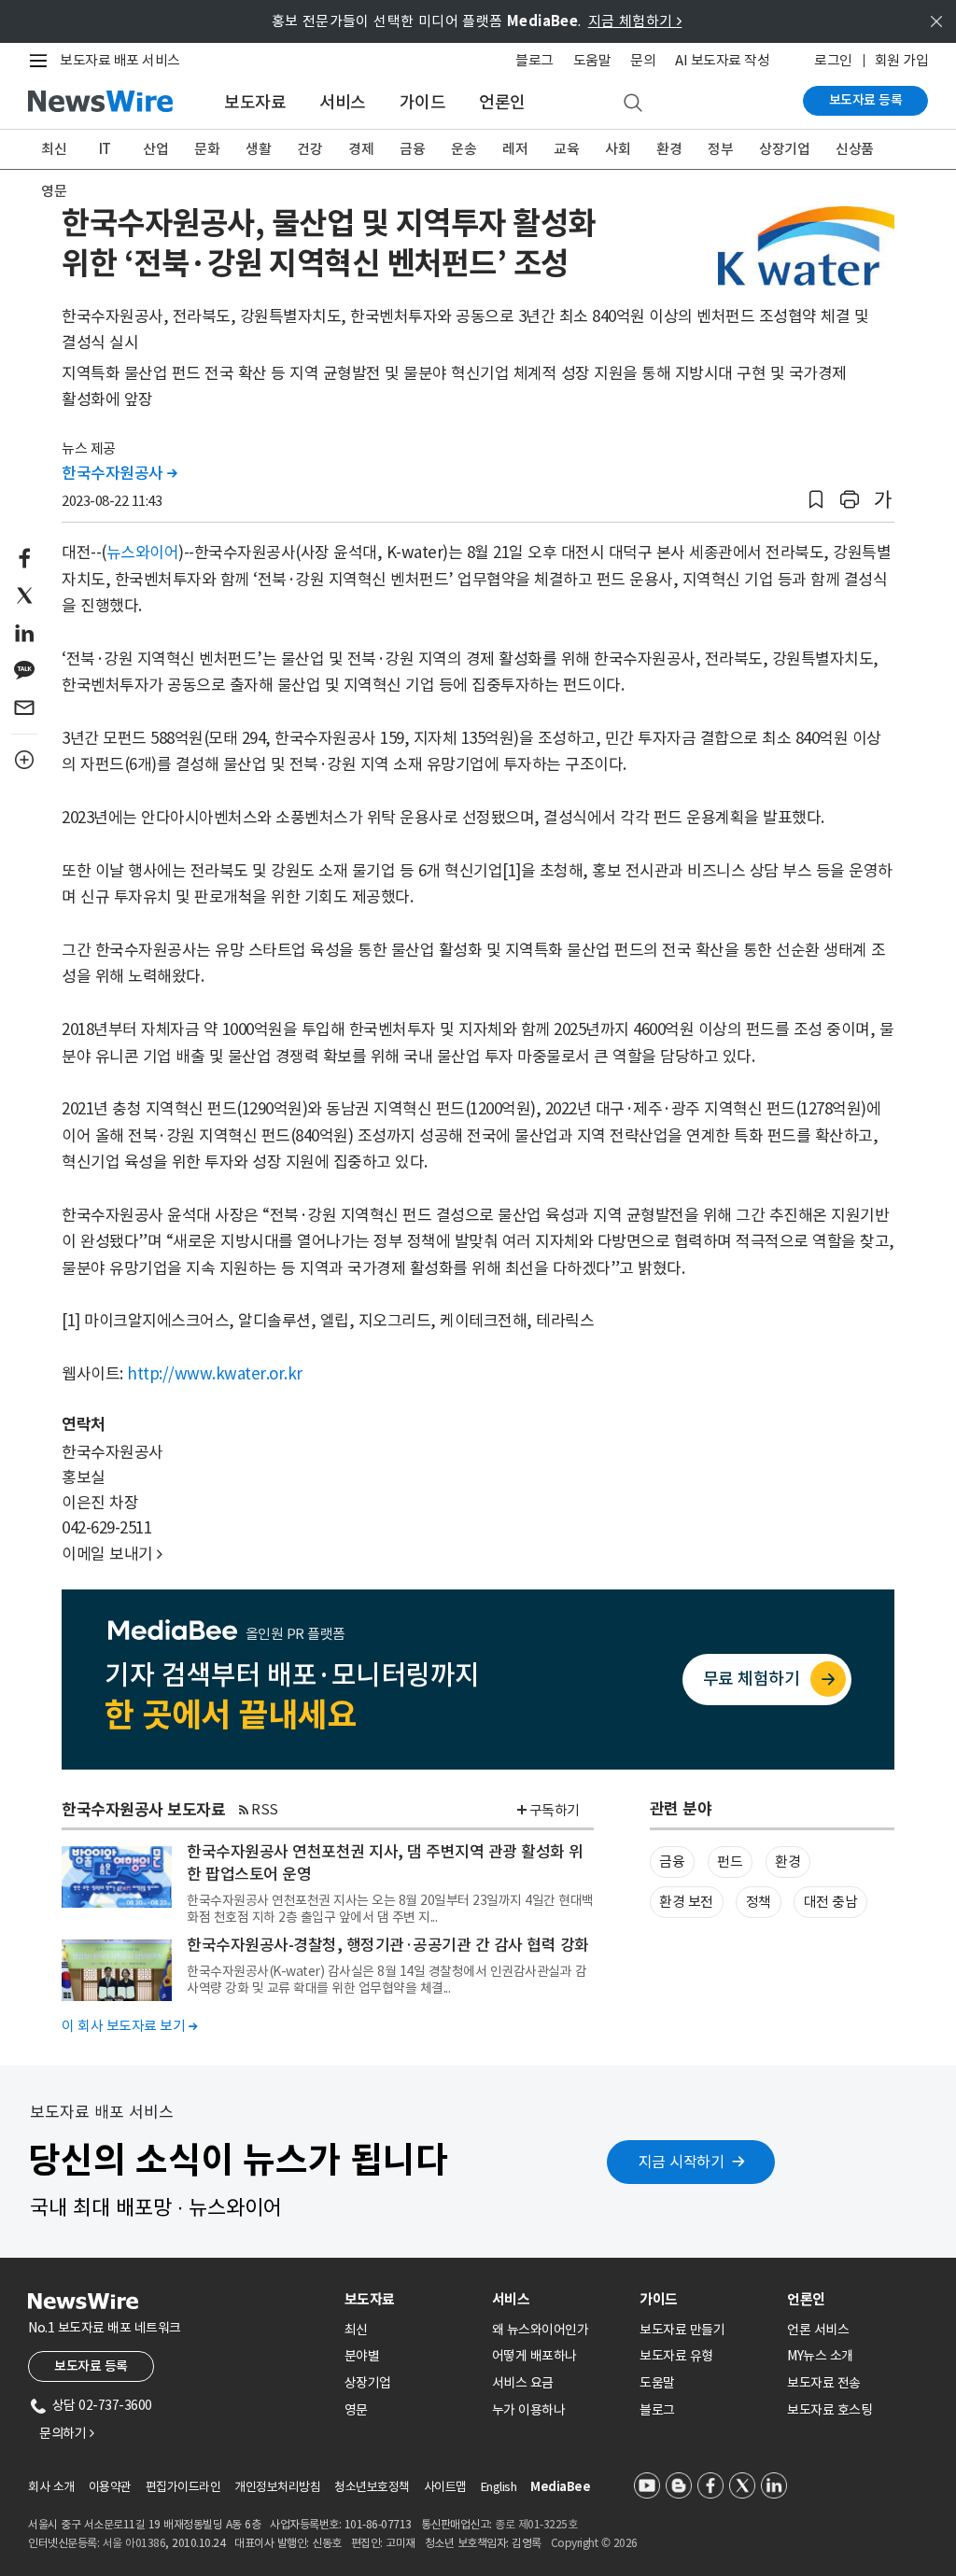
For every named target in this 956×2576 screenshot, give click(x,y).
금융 (412, 149)
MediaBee (560, 2487)
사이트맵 (445, 2487)
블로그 (534, 60)
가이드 (423, 102)
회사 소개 (51, 2487)
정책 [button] (759, 1902)
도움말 (592, 60)
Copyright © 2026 (594, 2543)
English (499, 2487)
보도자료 (255, 102)
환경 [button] (787, 1862)
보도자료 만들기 (682, 2330)
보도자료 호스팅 (829, 2410)
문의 (643, 60)
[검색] (633, 104)
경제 (361, 149)
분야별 (362, 2356)
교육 (566, 149)
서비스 (343, 102)
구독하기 (555, 1810)
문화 (207, 149)
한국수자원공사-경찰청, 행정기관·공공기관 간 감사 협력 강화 (388, 1945)
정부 (720, 149)
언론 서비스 (818, 2330)
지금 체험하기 (635, 21)
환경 (669, 149)
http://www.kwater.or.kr (215, 1374)
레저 (515, 149)
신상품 (855, 149)
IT (105, 149)
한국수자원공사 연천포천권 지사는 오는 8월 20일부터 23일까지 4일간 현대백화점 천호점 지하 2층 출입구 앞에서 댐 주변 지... (390, 1909)
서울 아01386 (134, 2543)
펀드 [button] (730, 1862)
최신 (54, 149)
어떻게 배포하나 (534, 2356)
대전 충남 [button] (831, 1902)
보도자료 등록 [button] (91, 2366)
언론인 (502, 102)
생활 (258, 149)
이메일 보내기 (112, 1554)
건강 (309, 149)
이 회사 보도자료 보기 (129, 2026)
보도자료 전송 (824, 2383)
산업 (155, 149)
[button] (816, 500)
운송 (464, 149)
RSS (265, 1809)
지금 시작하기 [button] (682, 2162)
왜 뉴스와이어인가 (541, 2330)
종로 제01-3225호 (536, 2524)
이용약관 (110, 2487)
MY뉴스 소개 (820, 2356)
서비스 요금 (523, 2383)
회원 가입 (902, 60)
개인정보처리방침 (277, 2487)
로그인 (833, 60)
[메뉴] (42, 61)
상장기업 (784, 149)
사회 (618, 149)
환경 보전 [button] (686, 1902)
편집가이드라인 (183, 2487)
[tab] (411, 2299)
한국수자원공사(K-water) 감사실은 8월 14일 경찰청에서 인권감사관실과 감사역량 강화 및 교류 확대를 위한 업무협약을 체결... (387, 1980)
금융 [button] (672, 1862)
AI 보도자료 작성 (722, 60)
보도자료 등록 (866, 100)
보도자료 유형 (676, 2356)
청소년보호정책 (372, 2487)
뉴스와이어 (143, 553)
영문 (54, 191)
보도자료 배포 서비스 (120, 60)
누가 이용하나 (529, 2410)
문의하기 (66, 2433)
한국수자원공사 (119, 473)
